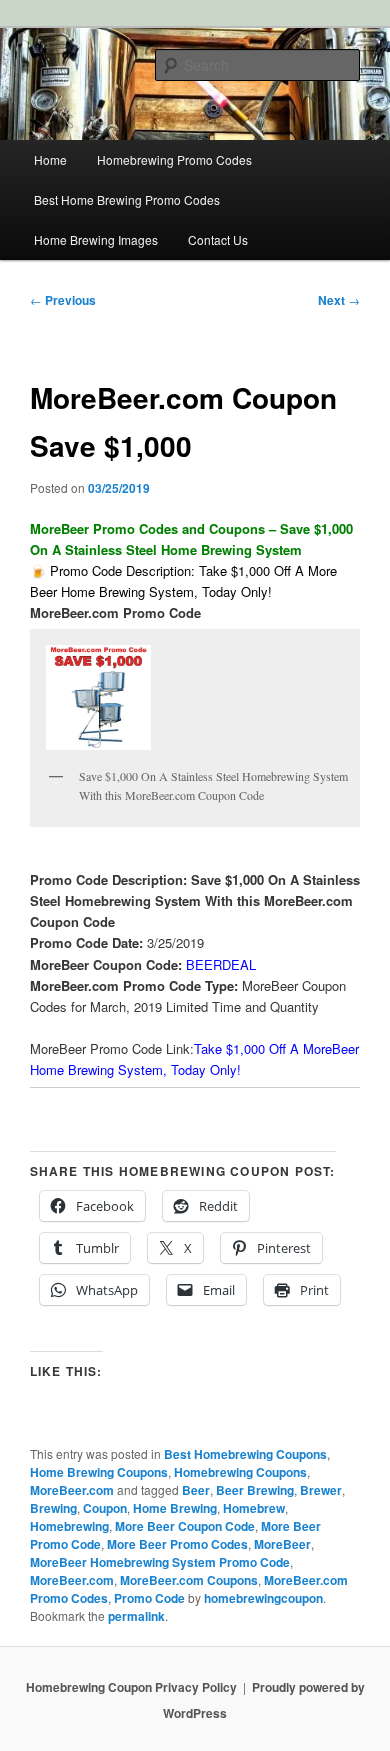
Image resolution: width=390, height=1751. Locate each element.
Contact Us (218, 239)
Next (339, 300)
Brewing (53, 1508)
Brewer (321, 1490)
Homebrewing (69, 1526)
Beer (196, 1490)
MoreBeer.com (72, 1490)
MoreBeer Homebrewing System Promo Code (160, 1562)
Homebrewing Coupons (240, 1472)
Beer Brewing (255, 1490)
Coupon (105, 1508)
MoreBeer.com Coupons (189, 1580)
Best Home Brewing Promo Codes (127, 199)
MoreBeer (282, 1544)
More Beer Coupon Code (185, 1526)
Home (50, 159)
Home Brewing (175, 1508)
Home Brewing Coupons (99, 1472)
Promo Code (149, 1598)
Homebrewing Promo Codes (174, 159)
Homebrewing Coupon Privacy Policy (131, 1687)
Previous (63, 300)
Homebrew (254, 1508)
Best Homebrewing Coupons (245, 1454)
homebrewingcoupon (263, 1598)
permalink (136, 1616)
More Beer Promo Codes (177, 1544)
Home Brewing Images (96, 239)
